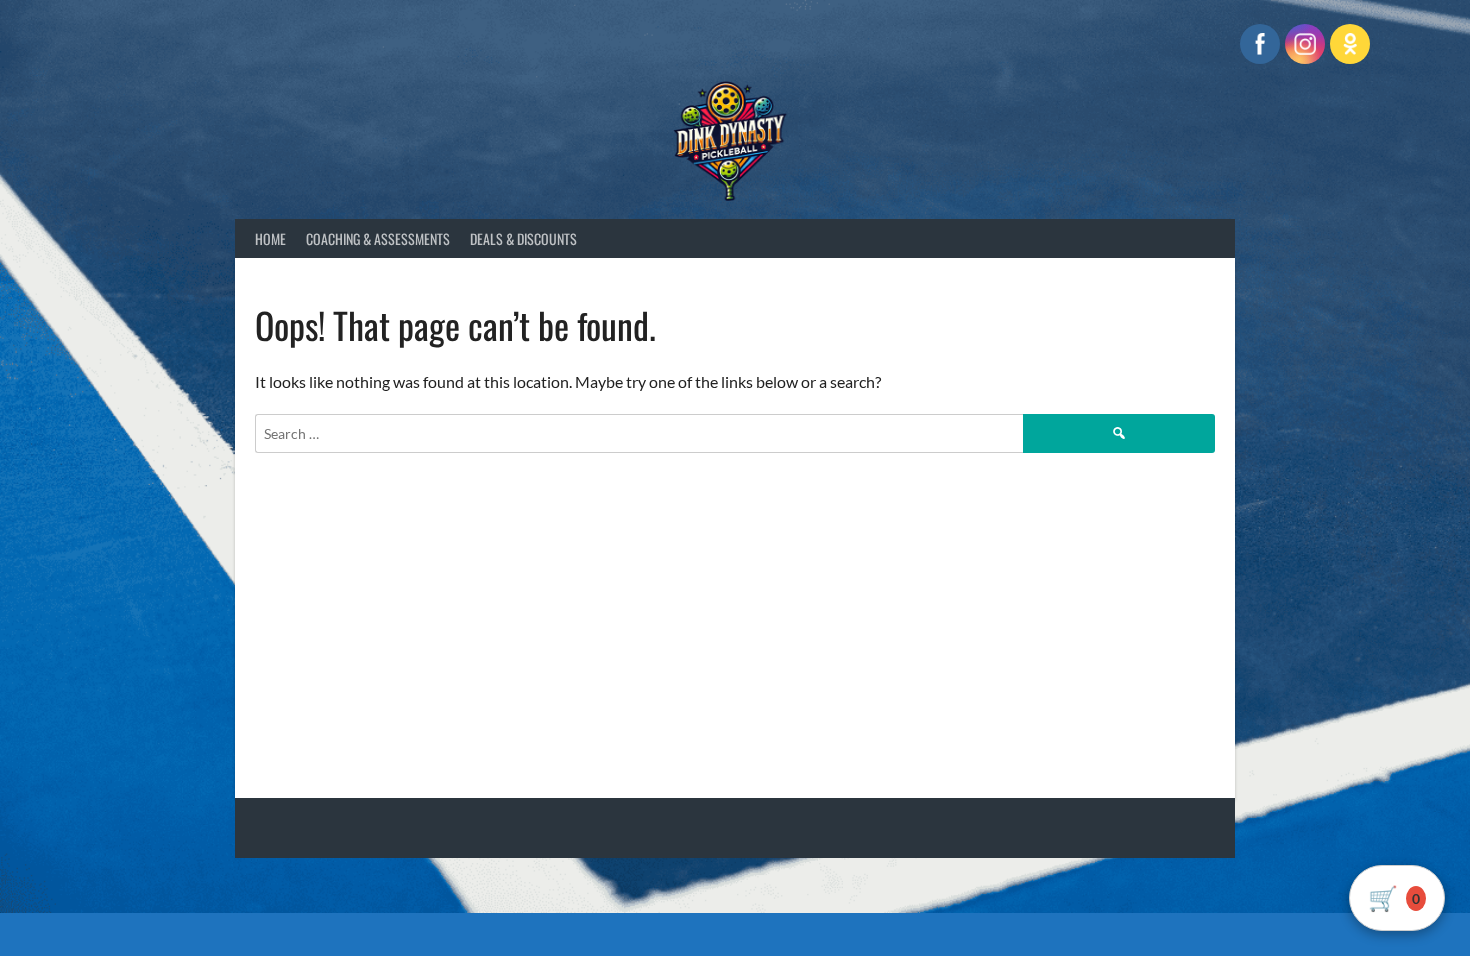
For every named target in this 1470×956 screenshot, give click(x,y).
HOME (270, 238)
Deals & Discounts (523, 238)
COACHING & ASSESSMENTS (378, 238)
